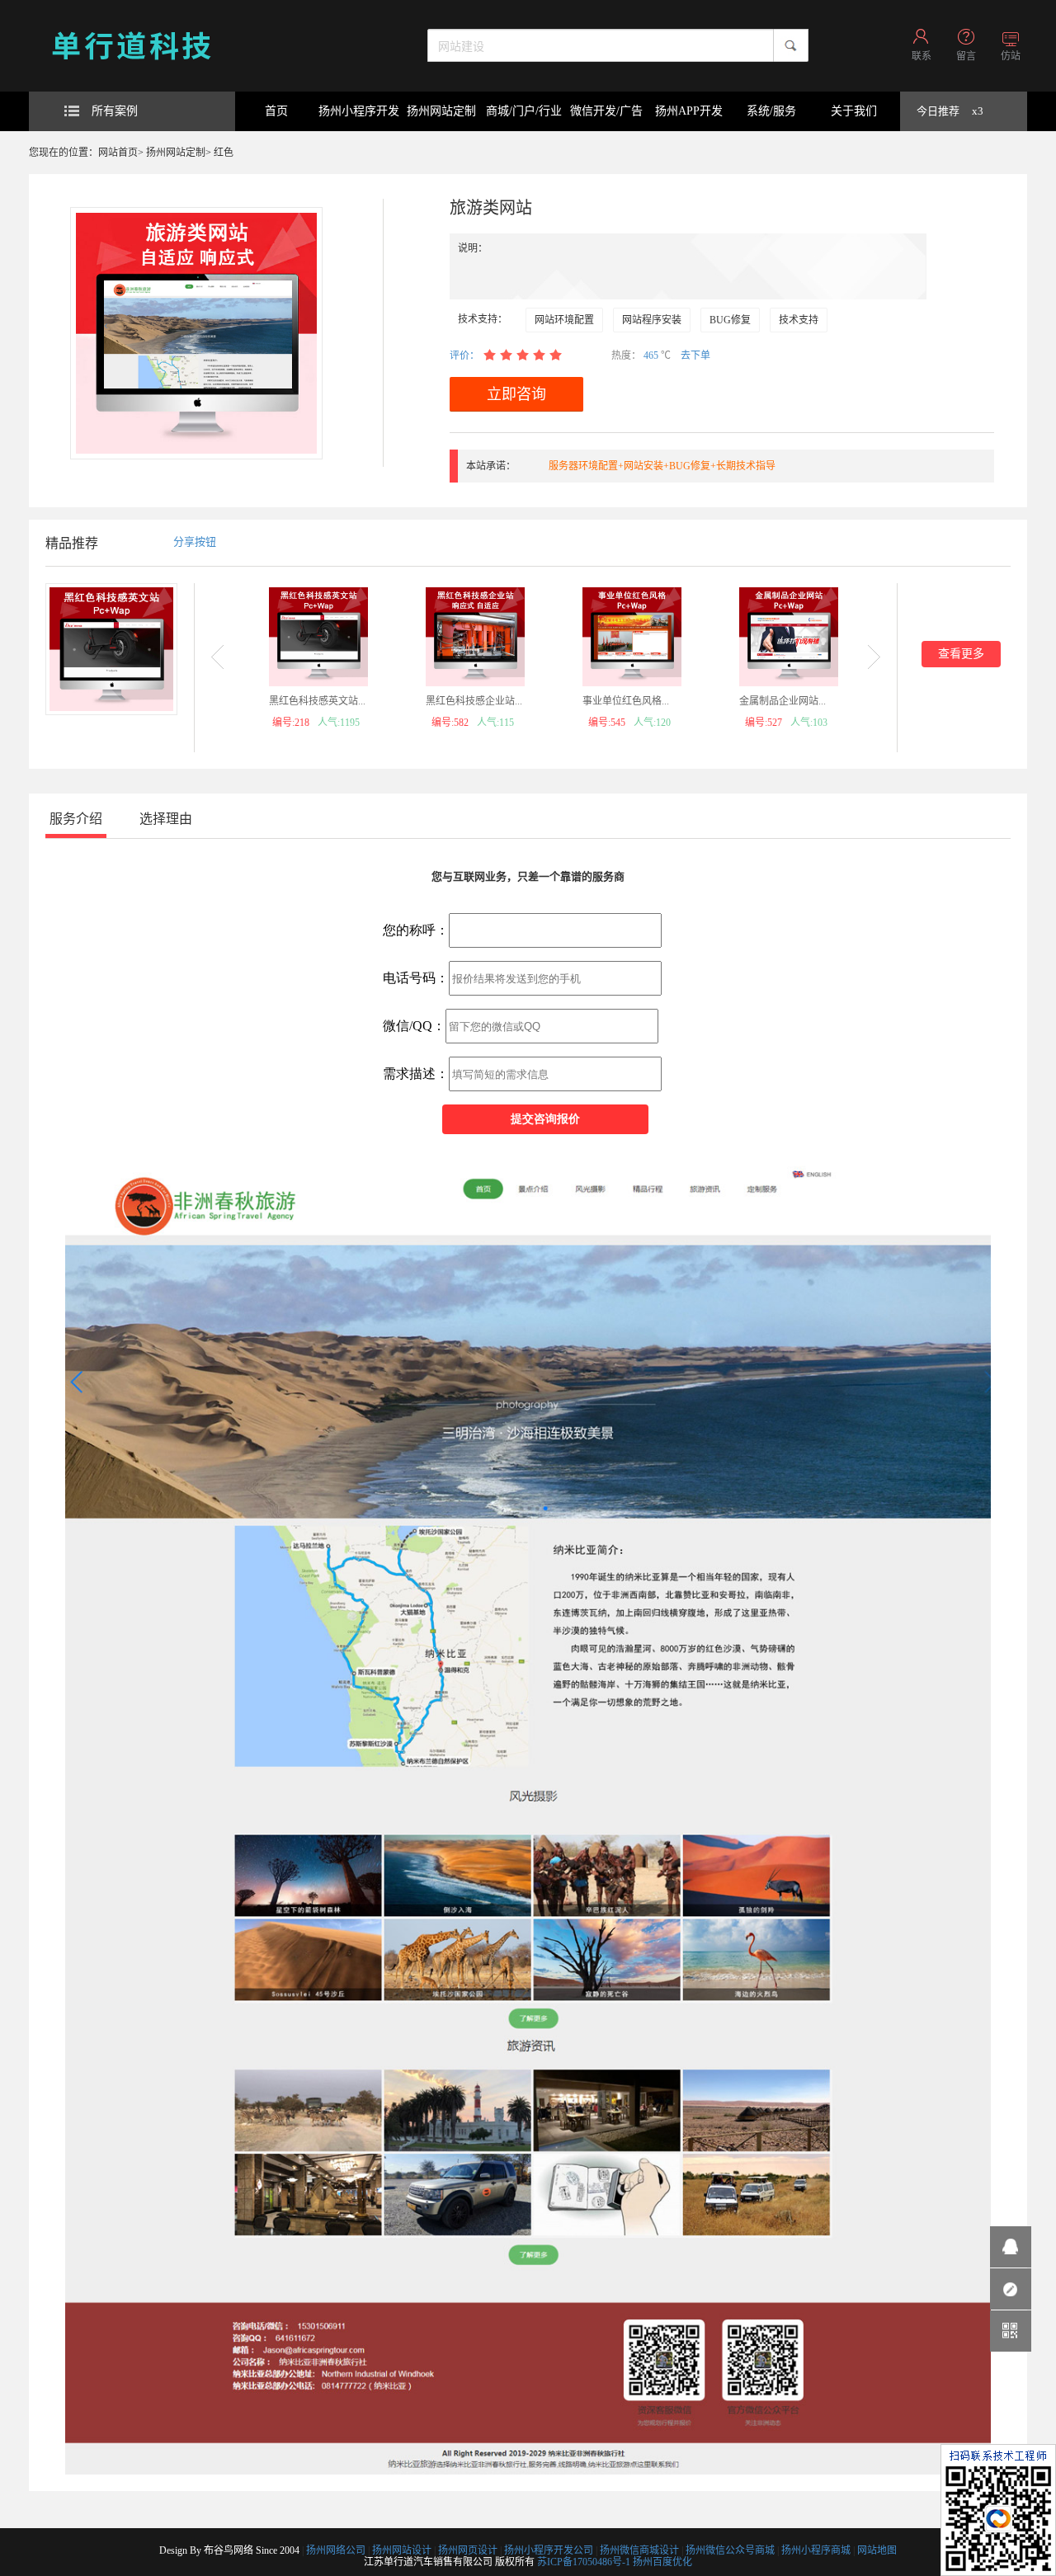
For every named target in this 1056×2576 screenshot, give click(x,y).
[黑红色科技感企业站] (475, 637)
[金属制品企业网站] (789, 637)
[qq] (1011, 2247)
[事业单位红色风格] (632, 637)
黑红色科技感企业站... (474, 701)
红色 (224, 153)
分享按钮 (195, 542)
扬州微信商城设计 (639, 2550)
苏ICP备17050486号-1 (584, 2562)
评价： (464, 356)
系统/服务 (771, 111)
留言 (966, 56)
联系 (922, 56)
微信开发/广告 (606, 111)
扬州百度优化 (662, 2562)
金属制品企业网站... (783, 701)
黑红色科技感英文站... (317, 701)
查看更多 (961, 654)
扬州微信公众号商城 (730, 2550)
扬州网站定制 (441, 111)
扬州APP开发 (689, 111)
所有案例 (115, 111)
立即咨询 (516, 394)
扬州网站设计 (402, 2550)
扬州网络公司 (336, 2550)
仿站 (1011, 56)
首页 (276, 111)
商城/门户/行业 (524, 111)
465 (652, 356)
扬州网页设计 (468, 2550)
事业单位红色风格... (626, 701)
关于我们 (854, 111)
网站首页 (118, 153)
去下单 (695, 356)
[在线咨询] (1011, 2289)
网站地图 (877, 2550)
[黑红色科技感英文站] (318, 637)
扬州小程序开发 (359, 111)
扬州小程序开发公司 (549, 2550)
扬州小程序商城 (816, 2550)
